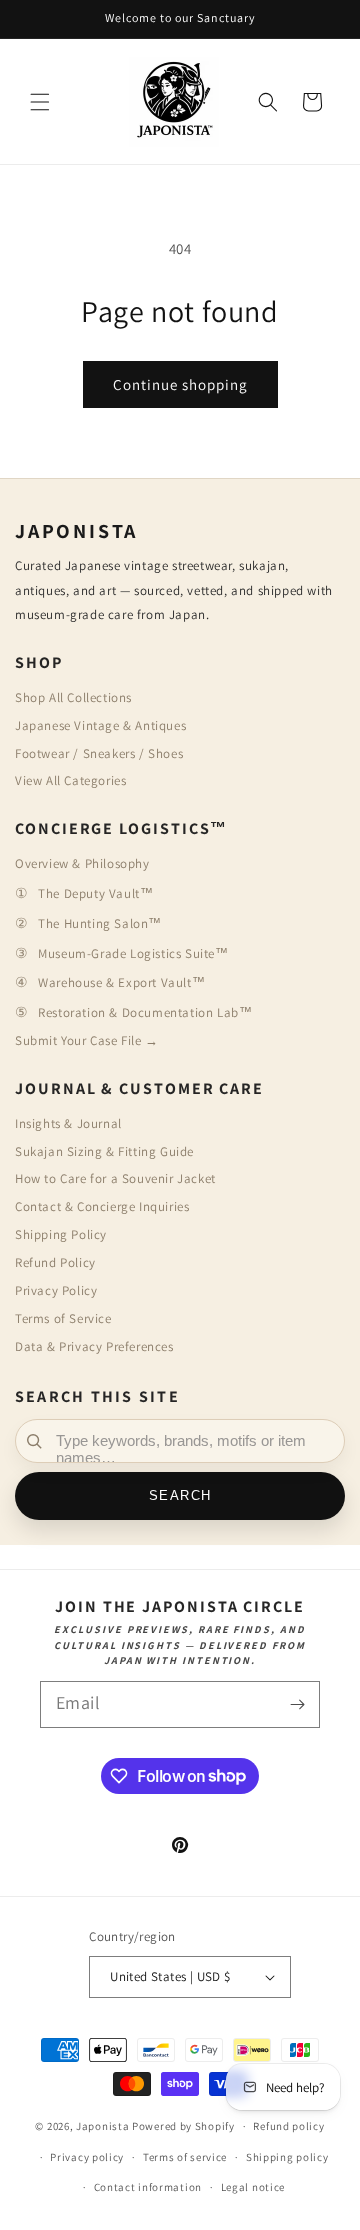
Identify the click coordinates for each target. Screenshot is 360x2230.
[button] (40, 102)
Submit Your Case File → (87, 1040)
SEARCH (180, 1496)
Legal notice (253, 2187)
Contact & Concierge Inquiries (102, 1206)
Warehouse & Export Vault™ (121, 982)
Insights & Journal (68, 1123)
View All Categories (70, 780)
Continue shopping (180, 384)
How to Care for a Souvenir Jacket (115, 1178)
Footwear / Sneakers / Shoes (99, 753)
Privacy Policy (56, 1290)
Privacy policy (87, 2157)
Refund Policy (55, 1262)
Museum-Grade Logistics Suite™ (133, 953)
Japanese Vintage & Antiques (100, 725)
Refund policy (288, 2126)
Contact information (148, 2187)
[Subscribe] (297, 1704)
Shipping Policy (61, 1234)
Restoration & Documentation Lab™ (145, 1012)
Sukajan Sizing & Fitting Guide (104, 1151)
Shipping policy (287, 2157)
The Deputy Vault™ (95, 893)
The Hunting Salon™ (100, 923)
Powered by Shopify (183, 2126)
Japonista (102, 2126)
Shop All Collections (73, 697)
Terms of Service (63, 1318)
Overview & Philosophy (82, 863)
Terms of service (185, 2157)
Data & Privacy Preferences (94, 1346)
